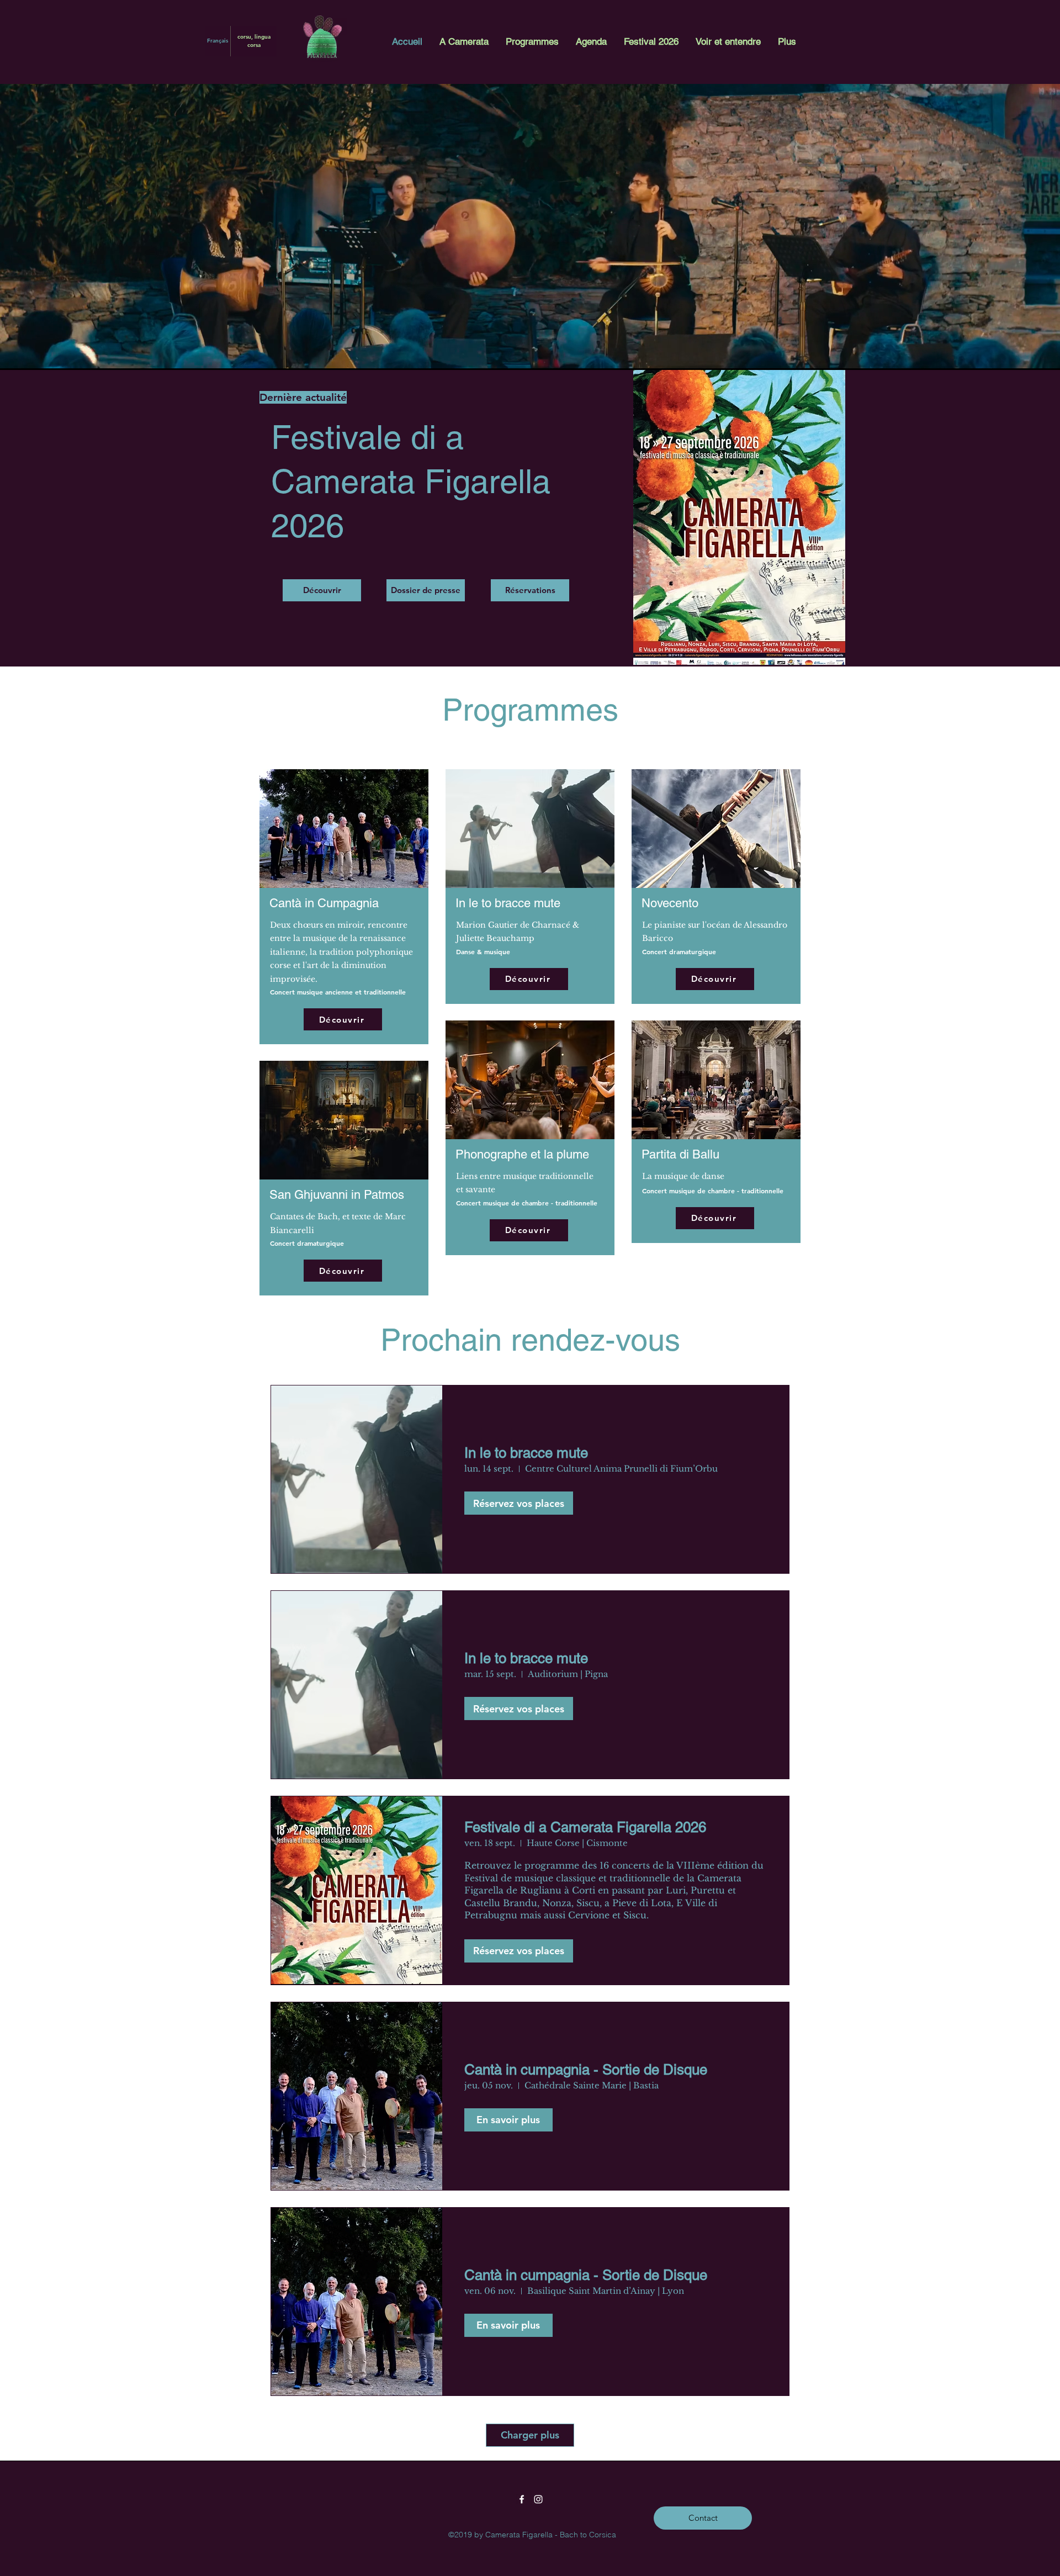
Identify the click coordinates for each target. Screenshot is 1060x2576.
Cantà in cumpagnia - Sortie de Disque (586, 2070)
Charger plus (530, 2435)
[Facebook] (522, 2499)
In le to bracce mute (526, 1453)
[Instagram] (538, 2499)
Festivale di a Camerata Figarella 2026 (585, 1827)
